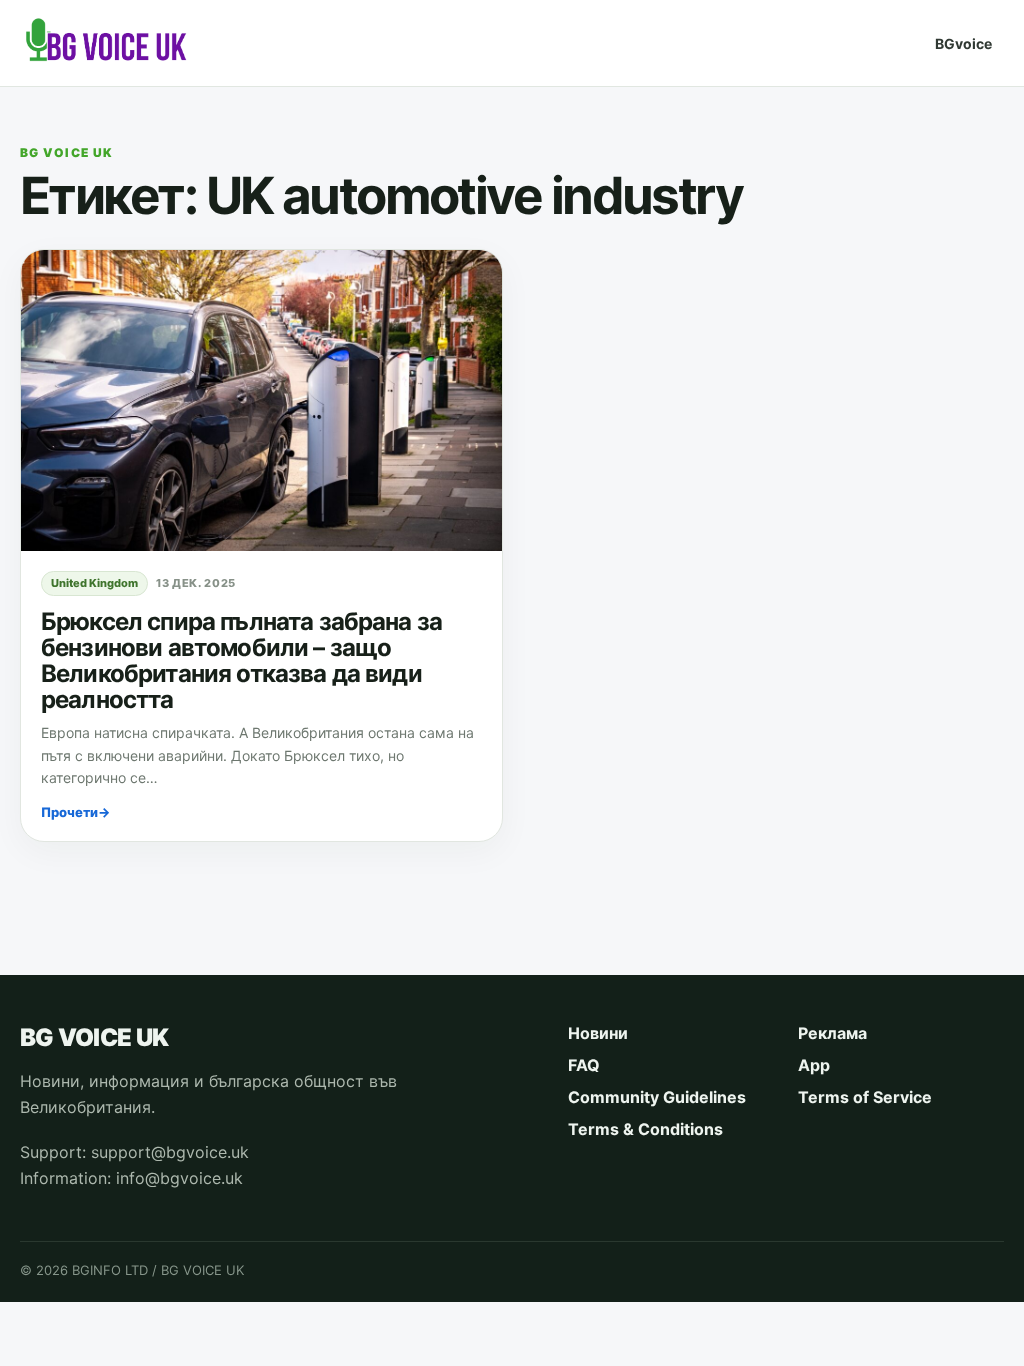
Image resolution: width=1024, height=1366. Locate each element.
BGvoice (963, 43)
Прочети (75, 812)
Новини (598, 1033)
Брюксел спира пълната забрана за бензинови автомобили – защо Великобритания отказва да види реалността (241, 660)
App (814, 1065)
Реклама (832, 1033)
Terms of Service (865, 1097)
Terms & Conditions (645, 1129)
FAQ (584, 1065)
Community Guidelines (657, 1097)
